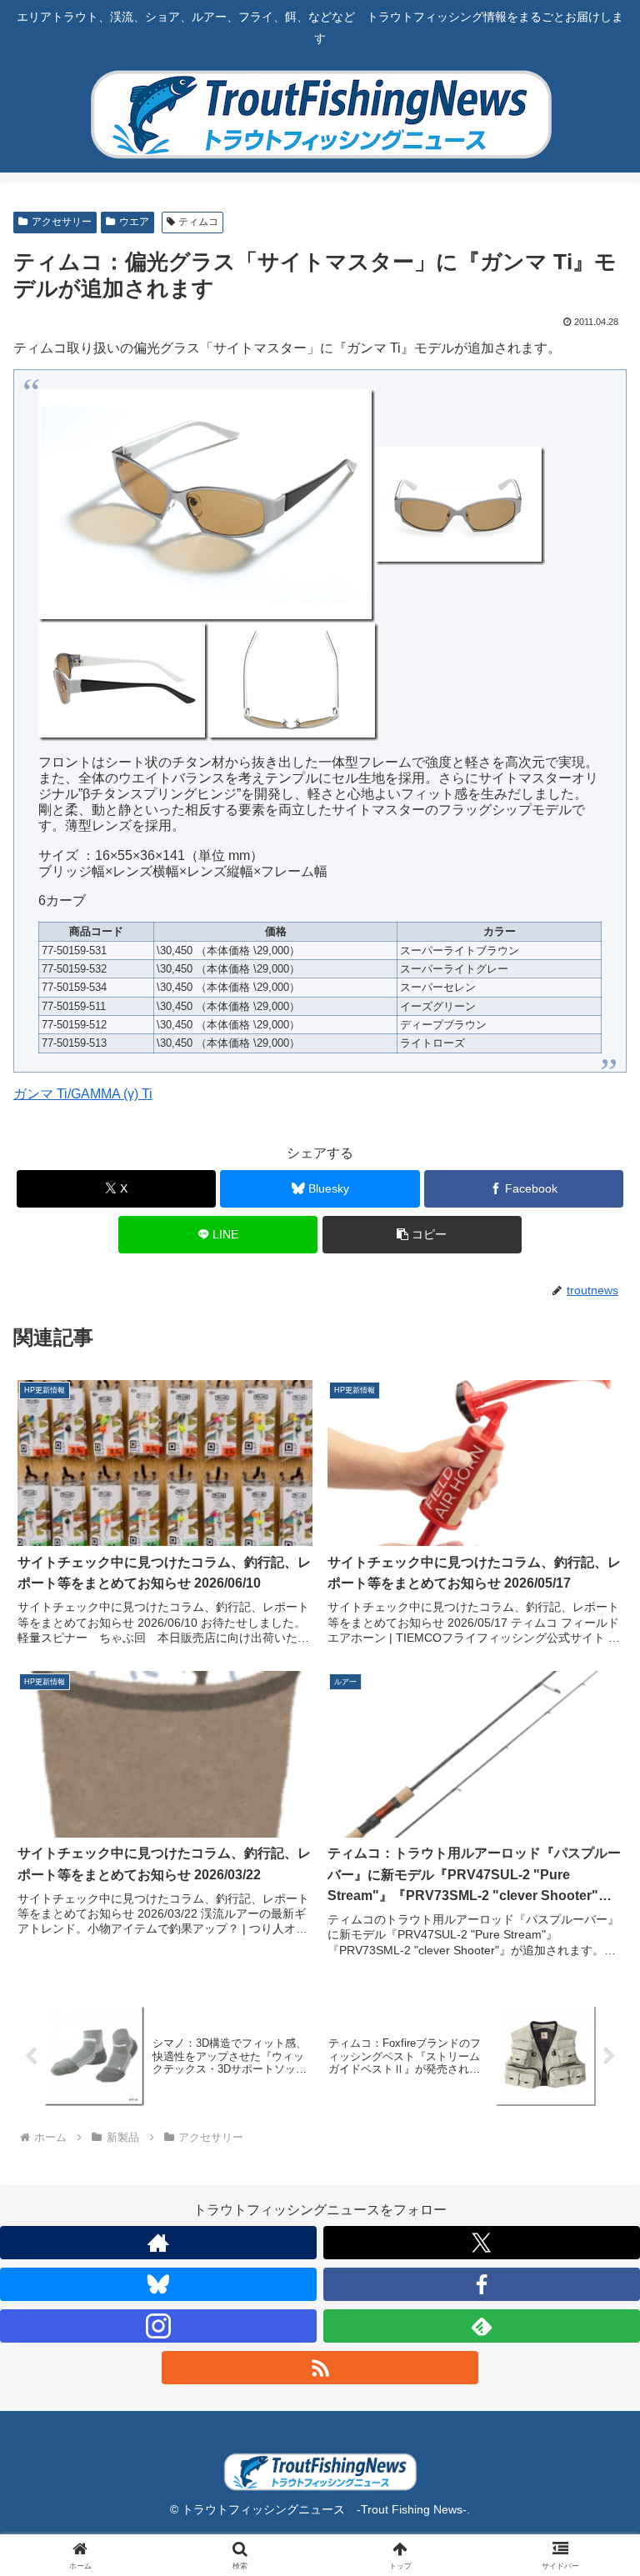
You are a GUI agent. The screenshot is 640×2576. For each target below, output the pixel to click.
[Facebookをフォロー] (482, 2284)
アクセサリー (62, 222)
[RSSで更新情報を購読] (320, 2368)
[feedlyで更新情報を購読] (482, 2326)
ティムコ (198, 222)
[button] (422, 1235)
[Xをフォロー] (482, 2243)
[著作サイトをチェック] (158, 2243)
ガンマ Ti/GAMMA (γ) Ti (83, 1094)
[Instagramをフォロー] (158, 2326)
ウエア (134, 222)
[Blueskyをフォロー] (158, 2284)
